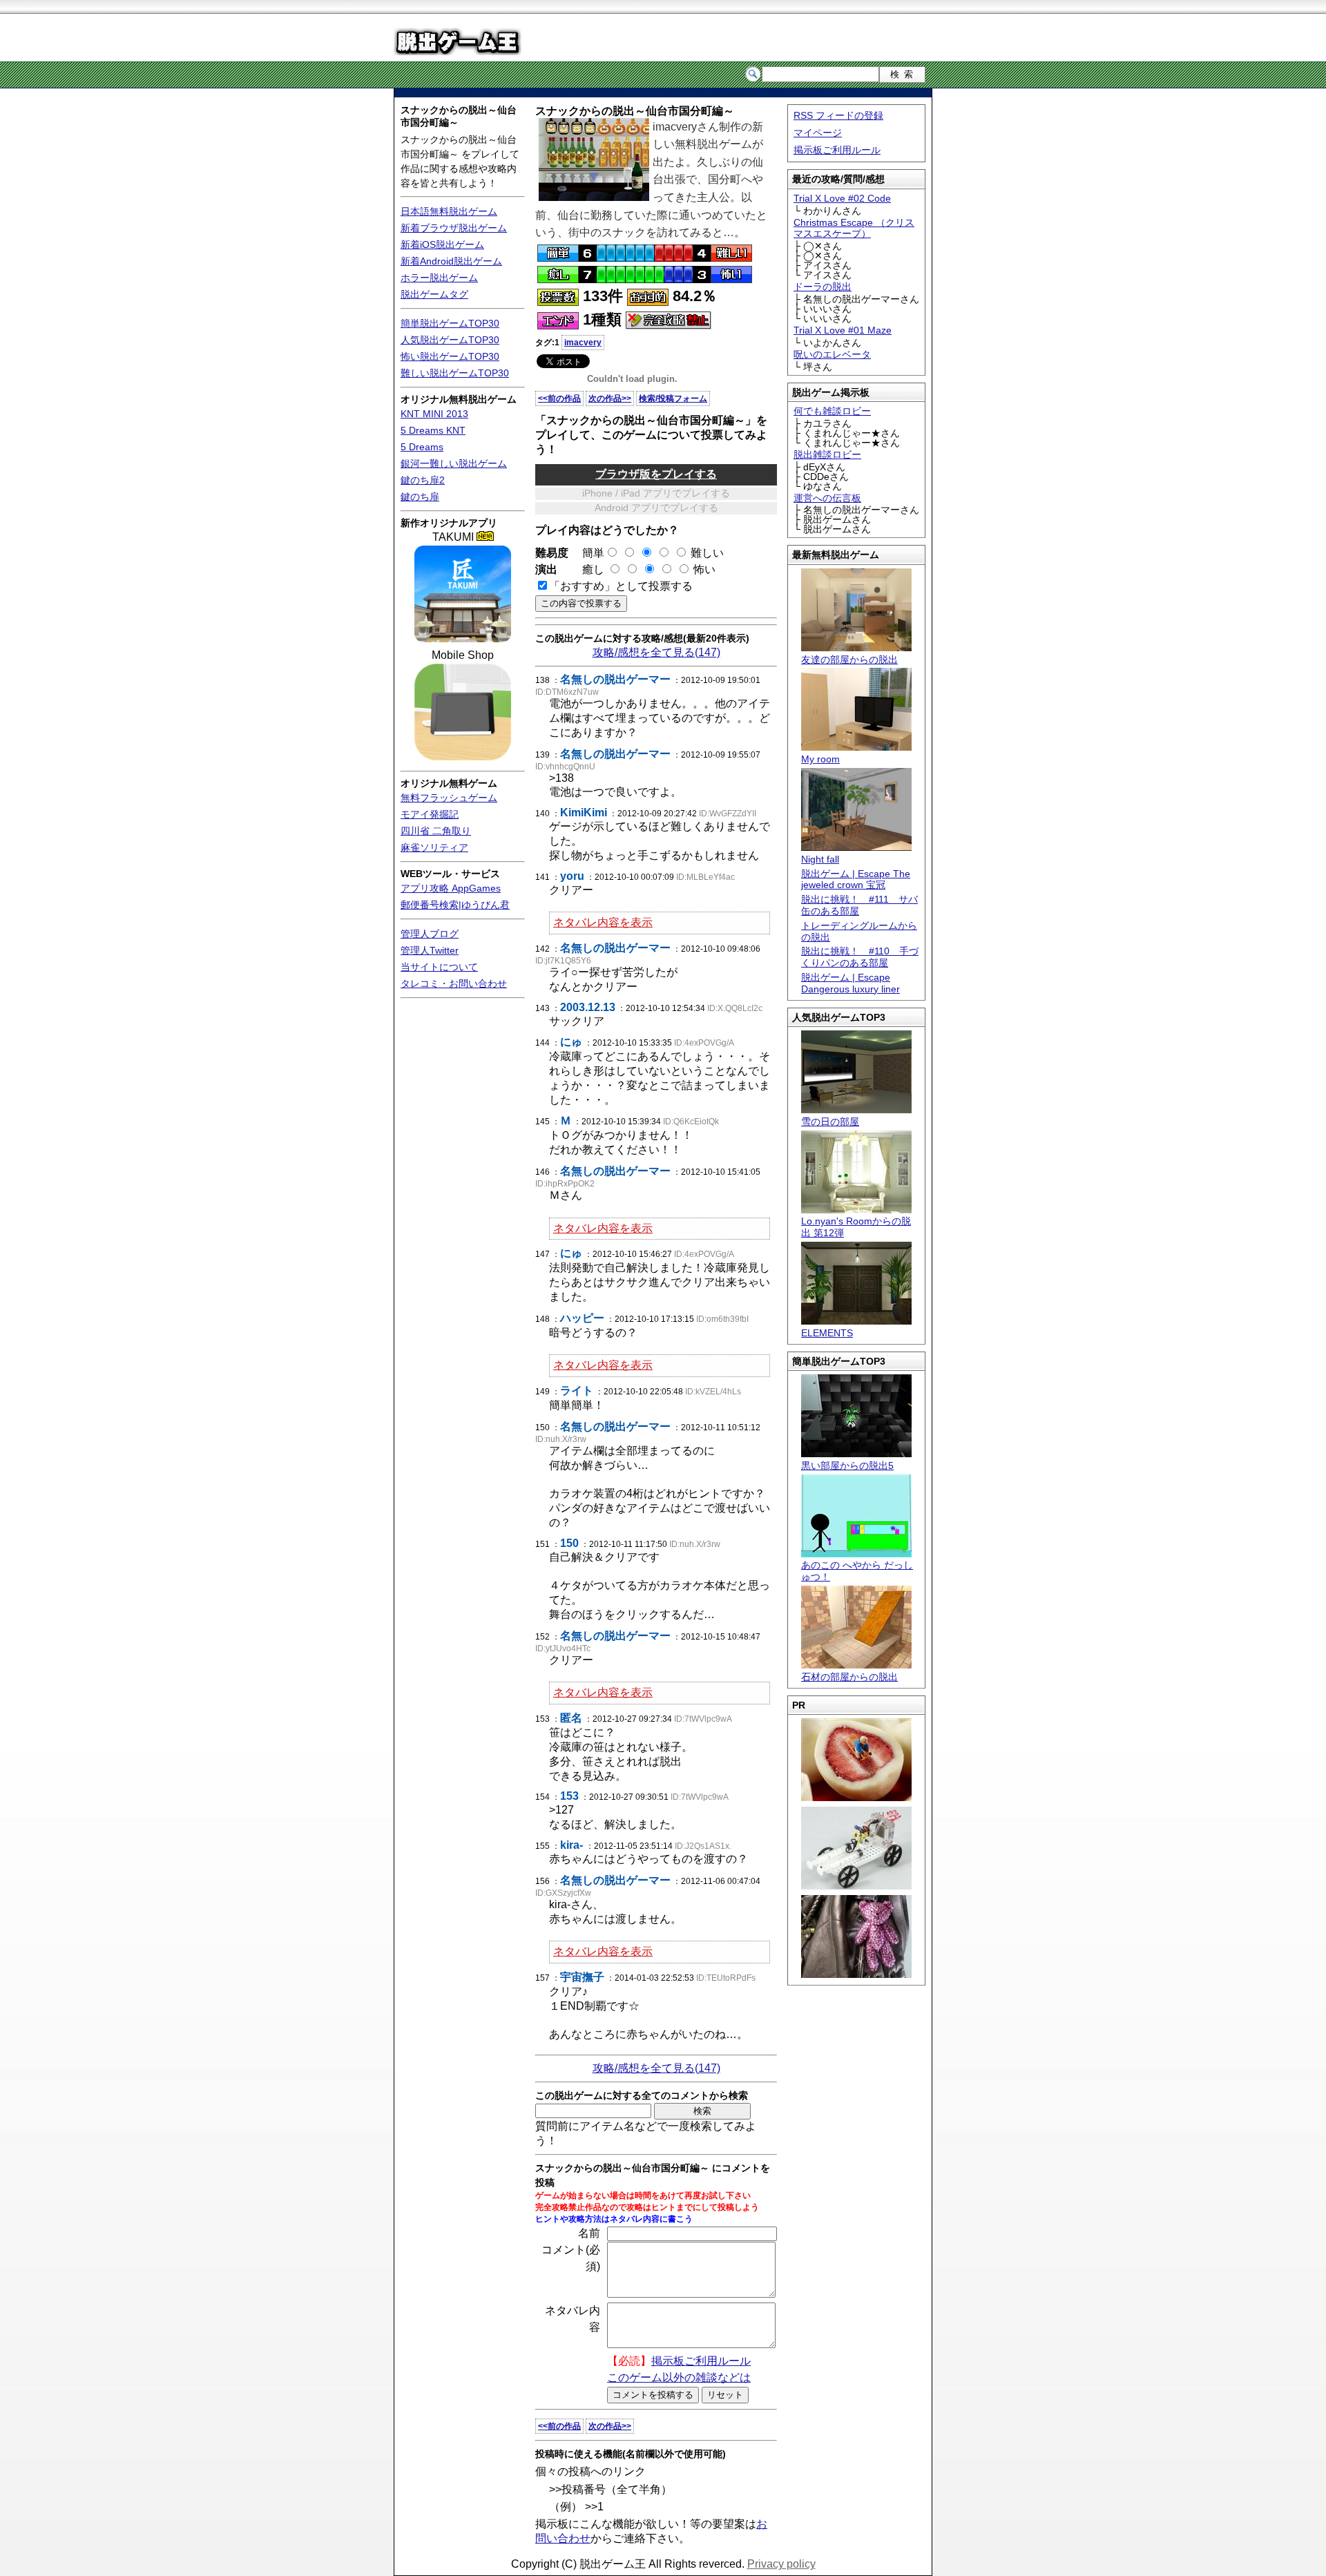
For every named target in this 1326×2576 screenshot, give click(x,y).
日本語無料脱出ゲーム (449, 211)
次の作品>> (610, 398)
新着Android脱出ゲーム (451, 261)
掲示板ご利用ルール (837, 150)
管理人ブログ (430, 934)
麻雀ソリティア (434, 847)
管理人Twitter (430, 950)
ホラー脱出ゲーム (439, 278)
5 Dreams (422, 447)
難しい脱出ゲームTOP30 (455, 373)
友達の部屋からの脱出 (849, 660)
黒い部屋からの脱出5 (847, 1465)
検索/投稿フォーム (673, 398)
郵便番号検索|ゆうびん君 (455, 905)
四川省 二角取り (436, 831)
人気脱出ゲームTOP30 (450, 340)
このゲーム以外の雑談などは (679, 2377)
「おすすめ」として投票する (621, 586)
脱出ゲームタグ (434, 294)
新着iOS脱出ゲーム (442, 244)
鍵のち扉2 (423, 480)
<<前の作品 (559, 398)
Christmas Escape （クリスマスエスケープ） (854, 228)
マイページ (818, 133)
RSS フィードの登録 (838, 115)
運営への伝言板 (827, 498)
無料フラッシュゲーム (449, 798)
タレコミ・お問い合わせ (454, 983)
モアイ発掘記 (430, 814)
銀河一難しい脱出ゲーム (454, 463)
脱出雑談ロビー (827, 454)
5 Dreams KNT (433, 430)
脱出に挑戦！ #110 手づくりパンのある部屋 (860, 957)
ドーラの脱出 (823, 287)
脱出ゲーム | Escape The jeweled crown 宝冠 (856, 880)
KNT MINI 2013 (434, 414)
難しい (707, 553)
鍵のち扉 (420, 497)
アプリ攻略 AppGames (451, 888)
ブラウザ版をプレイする (656, 474)
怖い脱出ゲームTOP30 (450, 356)
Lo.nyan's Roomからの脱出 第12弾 (856, 1227)
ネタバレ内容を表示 (603, 922)
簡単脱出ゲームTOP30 (450, 323)
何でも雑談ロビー (832, 411)
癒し (588, 569)
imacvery (583, 343)
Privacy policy (781, 2564)
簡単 (588, 553)
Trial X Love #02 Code (842, 198)
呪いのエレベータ (832, 354)
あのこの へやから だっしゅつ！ (857, 1571)
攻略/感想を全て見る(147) (656, 652)
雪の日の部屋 (830, 1122)
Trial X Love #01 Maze (843, 330)
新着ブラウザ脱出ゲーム (454, 228)
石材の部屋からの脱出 (849, 1677)
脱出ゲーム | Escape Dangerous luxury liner (851, 983)
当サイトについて (439, 967)
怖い (704, 569)
